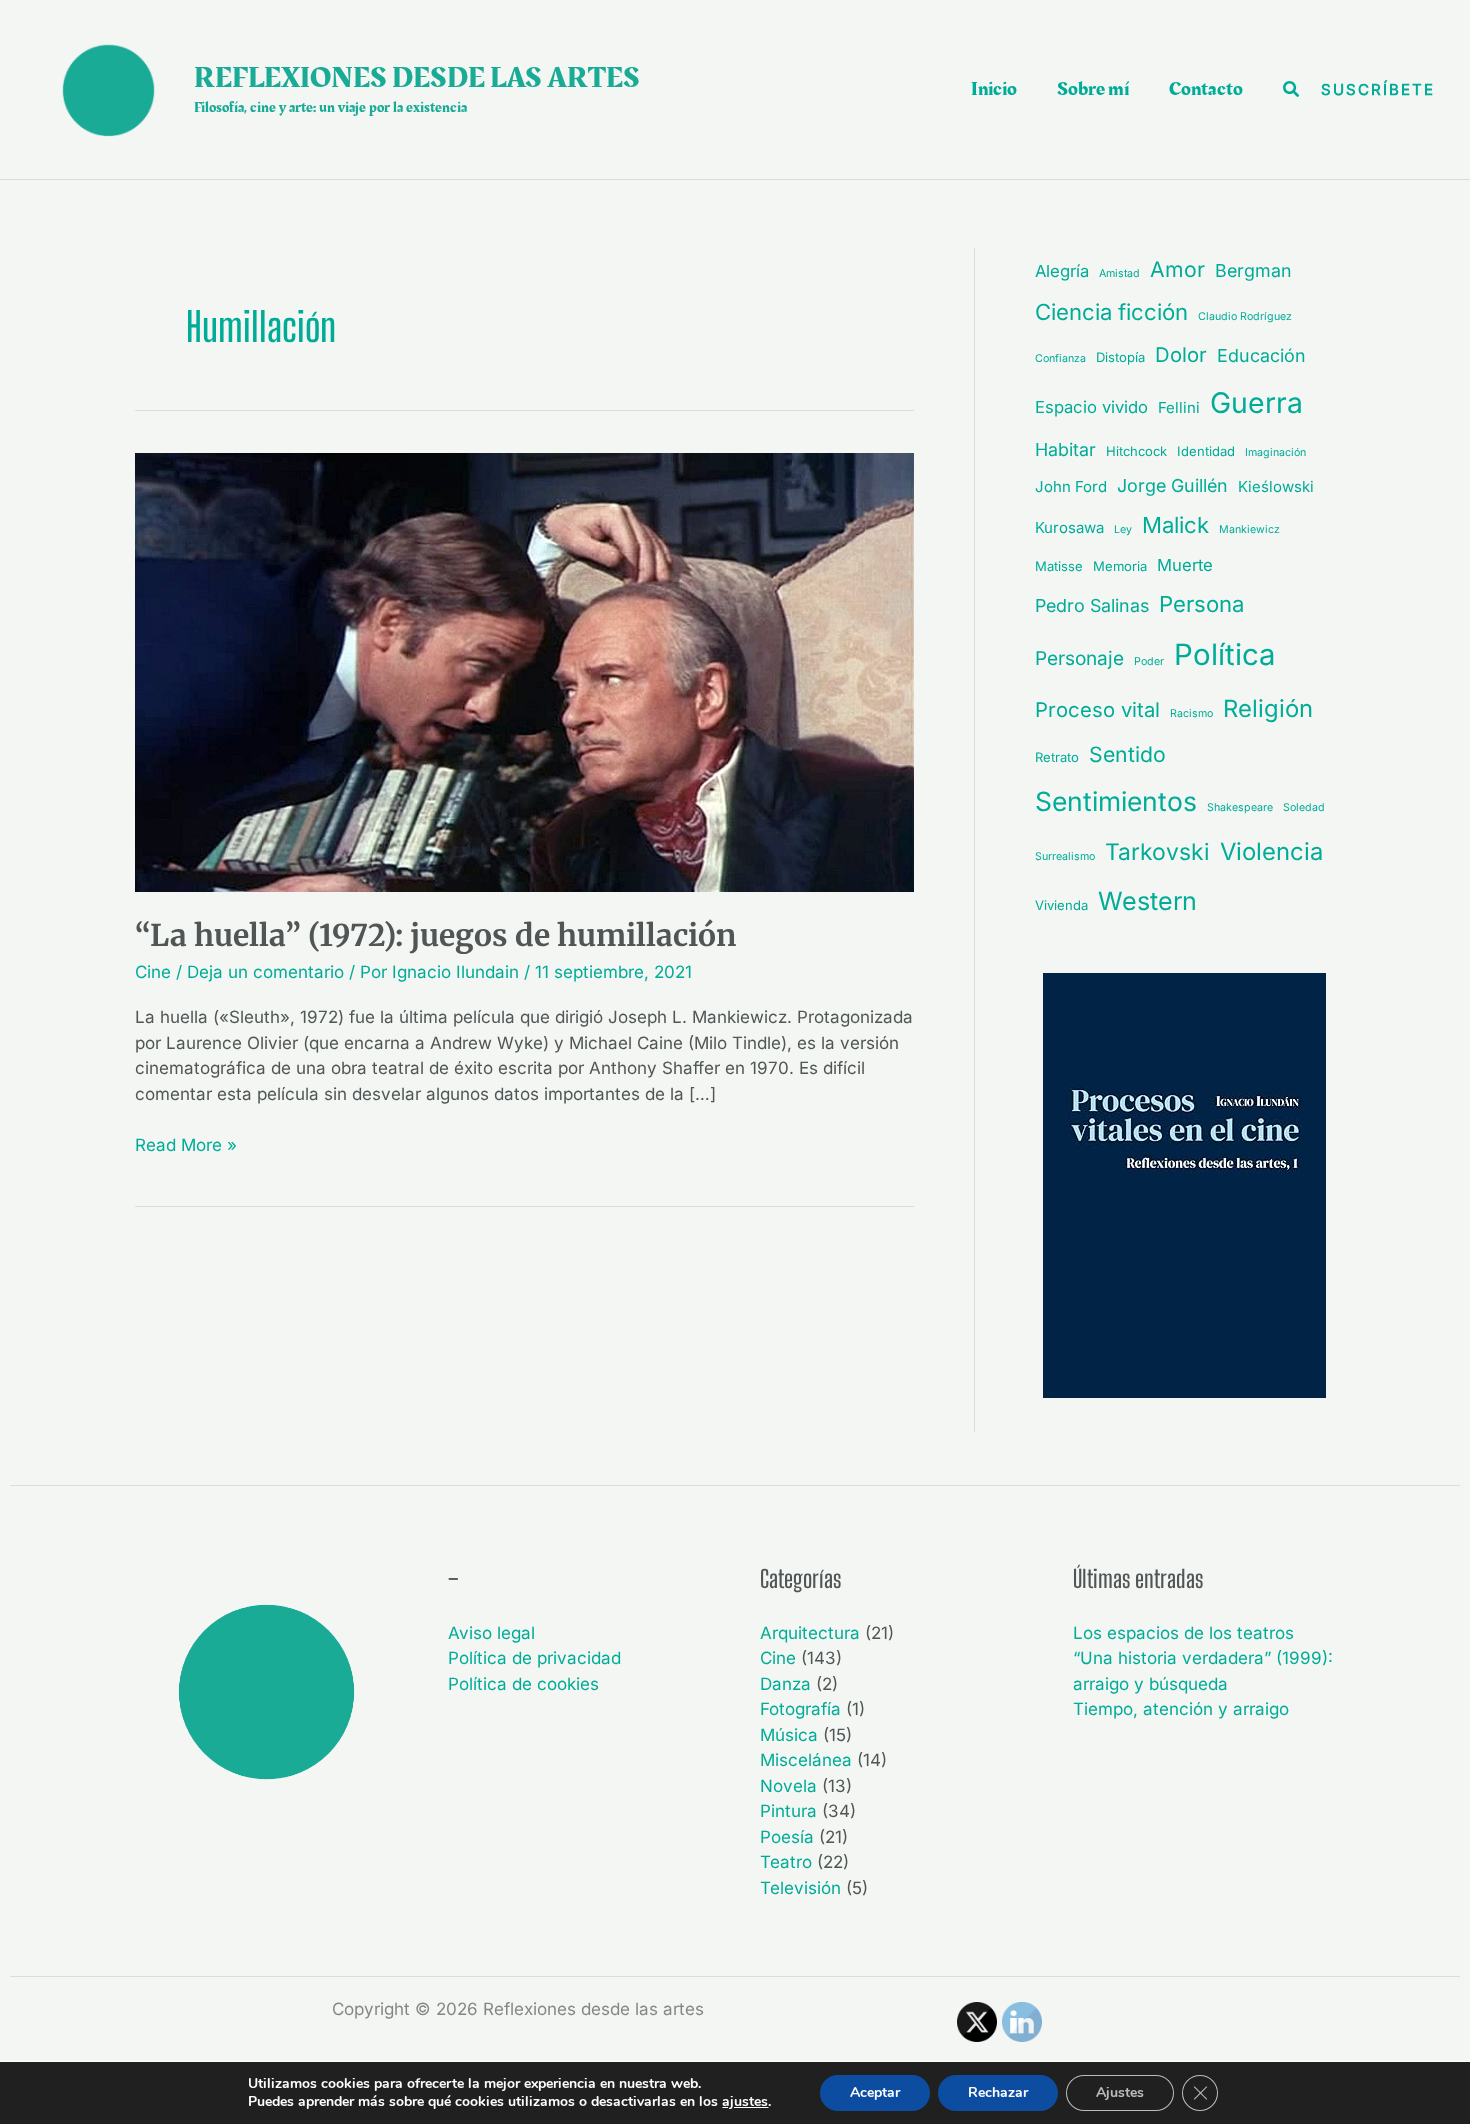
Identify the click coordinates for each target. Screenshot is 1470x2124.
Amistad (1119, 273)
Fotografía (800, 1709)
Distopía (1120, 357)
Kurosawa (1069, 527)
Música (789, 1735)
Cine (153, 972)
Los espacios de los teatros (1183, 1633)
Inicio (994, 89)
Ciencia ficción (1111, 312)
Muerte (1185, 565)
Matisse (1059, 566)
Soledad (1304, 807)
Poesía (787, 1837)
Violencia (1271, 851)
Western (1147, 901)
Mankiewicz (1249, 529)
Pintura (788, 1811)
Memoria (1120, 566)
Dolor (1181, 354)
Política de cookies (523, 1684)
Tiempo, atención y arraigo (1181, 1709)
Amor (1177, 269)
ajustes (745, 2102)
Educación (1261, 355)
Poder (1149, 661)
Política (1224, 654)
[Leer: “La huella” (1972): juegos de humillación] (524, 671)
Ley (1123, 529)
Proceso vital (1097, 709)
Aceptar (875, 2092)
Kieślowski (1276, 486)
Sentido (1127, 754)
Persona (1201, 604)
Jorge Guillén (1172, 485)
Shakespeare (1240, 807)
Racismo (1191, 713)
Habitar (1065, 449)
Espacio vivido (1091, 407)
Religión (1268, 708)
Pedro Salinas (1092, 605)
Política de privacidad (534, 1658)
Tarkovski (1157, 852)
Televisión (800, 1888)
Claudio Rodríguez (1245, 316)
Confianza (1060, 358)
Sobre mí (1093, 89)
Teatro (786, 1862)
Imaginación (1275, 452)
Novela (788, 1786)
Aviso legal (491, 1633)
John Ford (1071, 486)
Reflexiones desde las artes (417, 78)
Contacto (1206, 89)
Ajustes (1120, 2092)
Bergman (1253, 270)
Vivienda (1061, 905)
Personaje (1079, 658)
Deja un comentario (265, 972)
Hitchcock (1136, 451)
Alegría (1062, 271)
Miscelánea (806, 1760)
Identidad (1206, 451)
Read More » (186, 1144)
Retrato (1057, 757)
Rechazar (998, 2092)
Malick (1175, 525)
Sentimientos (1116, 801)
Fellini (1179, 407)
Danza (785, 1684)
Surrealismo (1065, 856)
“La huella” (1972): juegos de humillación (435, 935)
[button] (1292, 89)
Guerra (1256, 403)
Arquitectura (810, 1633)
